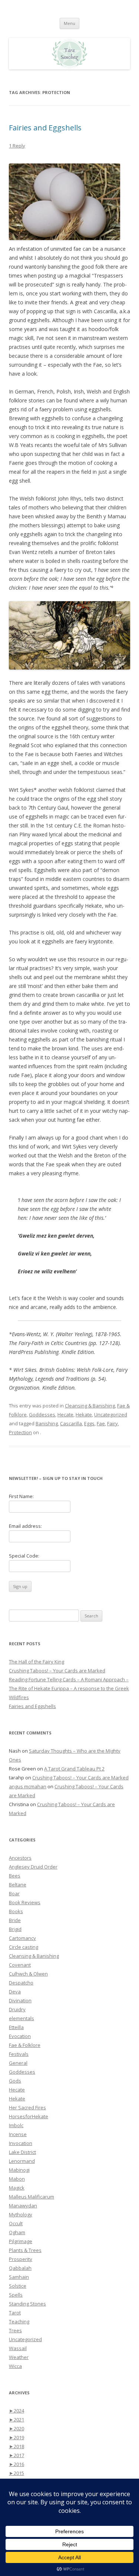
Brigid (15, 1929)
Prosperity (21, 2259)
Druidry (17, 2009)
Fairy (112, 1423)
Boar (14, 1893)
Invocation (21, 2143)
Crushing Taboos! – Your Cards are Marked (57, 1671)
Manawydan (23, 2206)
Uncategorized (111, 1415)
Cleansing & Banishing (90, 1406)
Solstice (18, 2286)
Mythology (21, 2214)
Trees (15, 2330)
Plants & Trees (25, 2250)
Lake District (22, 2152)
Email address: (25, 1526)
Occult (16, 2223)
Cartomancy (22, 1938)
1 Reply (17, 146)
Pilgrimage (21, 2241)
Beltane (18, 1885)
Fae (101, 1423)
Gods (15, 2081)
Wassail (18, 2348)
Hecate (65, 1415)
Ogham (17, 2232)
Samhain (19, 2277)
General (18, 2063)
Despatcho (21, 1983)
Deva (15, 1992)
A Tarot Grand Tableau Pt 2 (74, 1769)
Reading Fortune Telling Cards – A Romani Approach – (69, 1679)
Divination (20, 2000)
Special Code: (24, 1556)
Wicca (15, 2366)
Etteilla (16, 2027)
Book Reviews (25, 1902)
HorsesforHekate (29, 2116)
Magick (17, 2188)
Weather (19, 2357)
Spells (16, 2295)
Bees (15, 1876)
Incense (18, 2134)
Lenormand (22, 2161)
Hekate (84, 1415)
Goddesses (42, 1415)
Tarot (15, 2313)
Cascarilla (71, 1423)
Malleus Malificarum (32, 2197)
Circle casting (24, 1947)
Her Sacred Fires (27, 2107)
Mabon (17, 2179)
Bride (15, 1920)
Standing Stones (27, 2304)
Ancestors (20, 1858)
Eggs (89, 1423)
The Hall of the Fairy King (37, 1662)
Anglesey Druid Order (33, 1867)
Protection (20, 1432)
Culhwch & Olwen (28, 1974)
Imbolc (16, 2125)
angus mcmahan (28, 1786)
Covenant (20, 1965)
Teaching (19, 2321)
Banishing (47, 1423)
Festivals (19, 2054)
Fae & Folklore (25, 2045)
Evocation (20, 2036)
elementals (21, 2018)
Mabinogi (19, 2170)
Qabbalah (20, 2268)
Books (16, 1911)
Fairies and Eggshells (45, 128)
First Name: (21, 1496)
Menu (69, 23)
